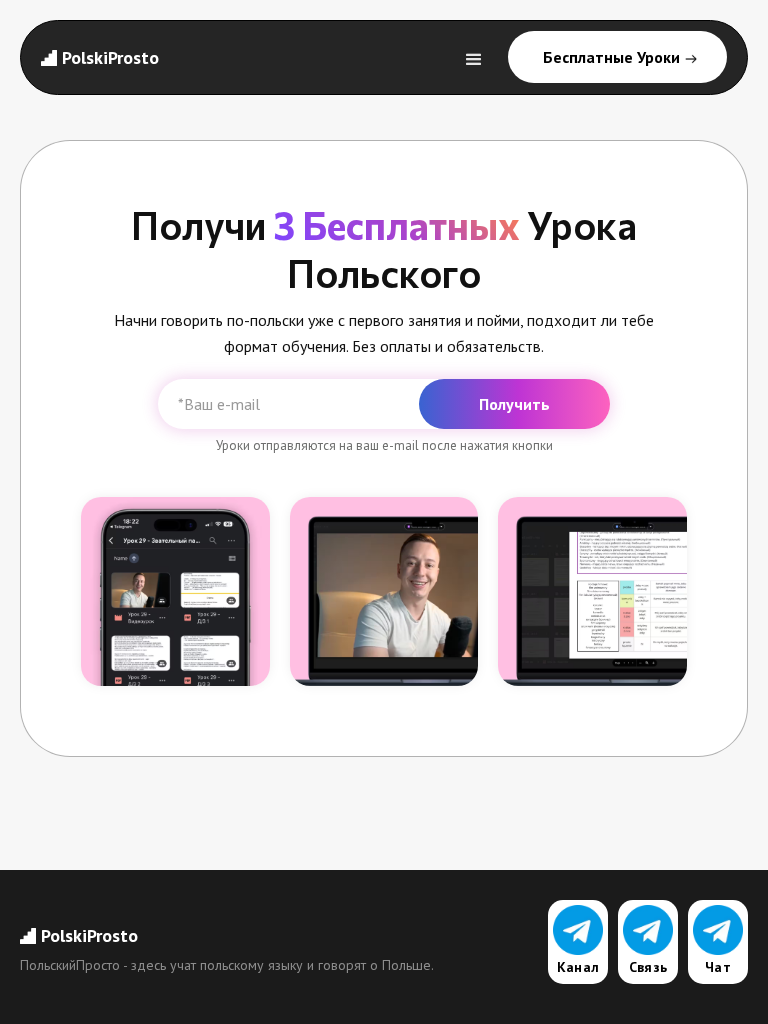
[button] (474, 57)
